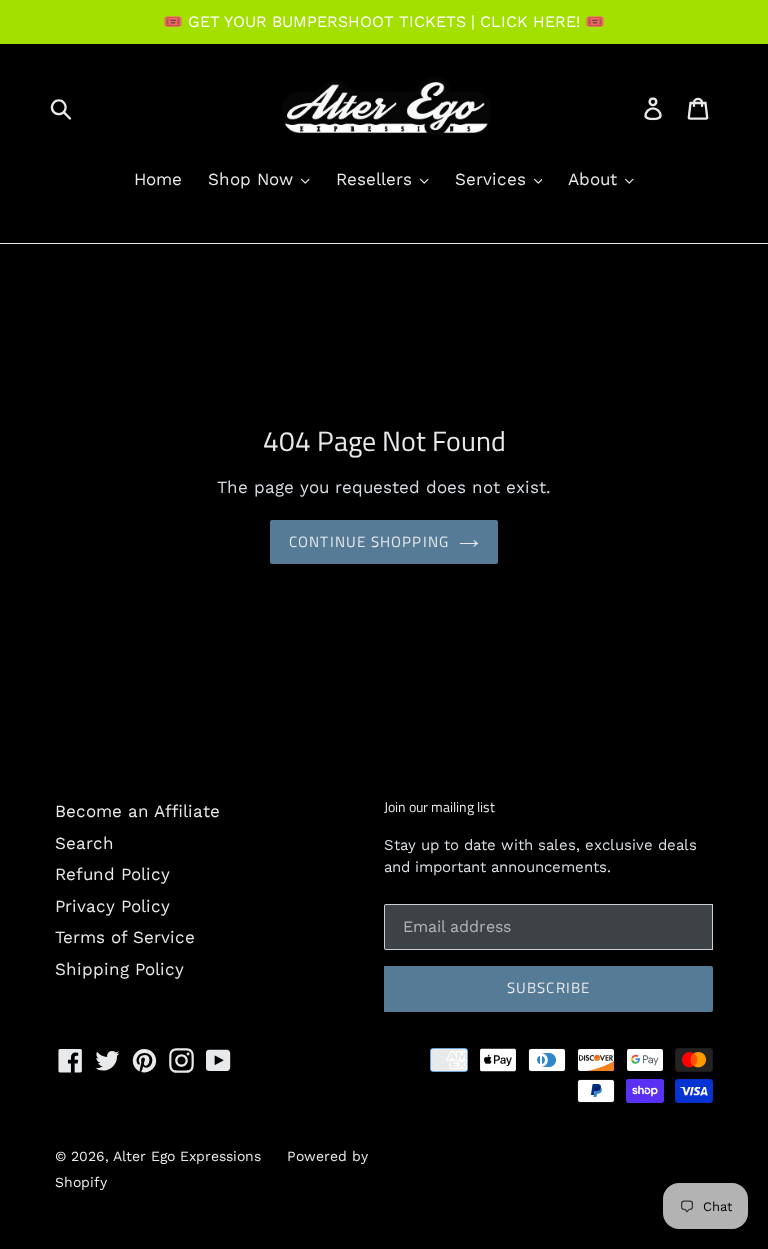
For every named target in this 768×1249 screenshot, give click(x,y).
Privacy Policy (112, 906)
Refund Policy (112, 874)
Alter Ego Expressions (187, 1156)
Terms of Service (125, 937)
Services (493, 179)
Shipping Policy (119, 969)
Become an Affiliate (137, 811)
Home (158, 179)
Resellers (377, 179)
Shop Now (253, 179)
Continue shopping (369, 541)
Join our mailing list (439, 807)
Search (84, 843)
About (595, 179)
